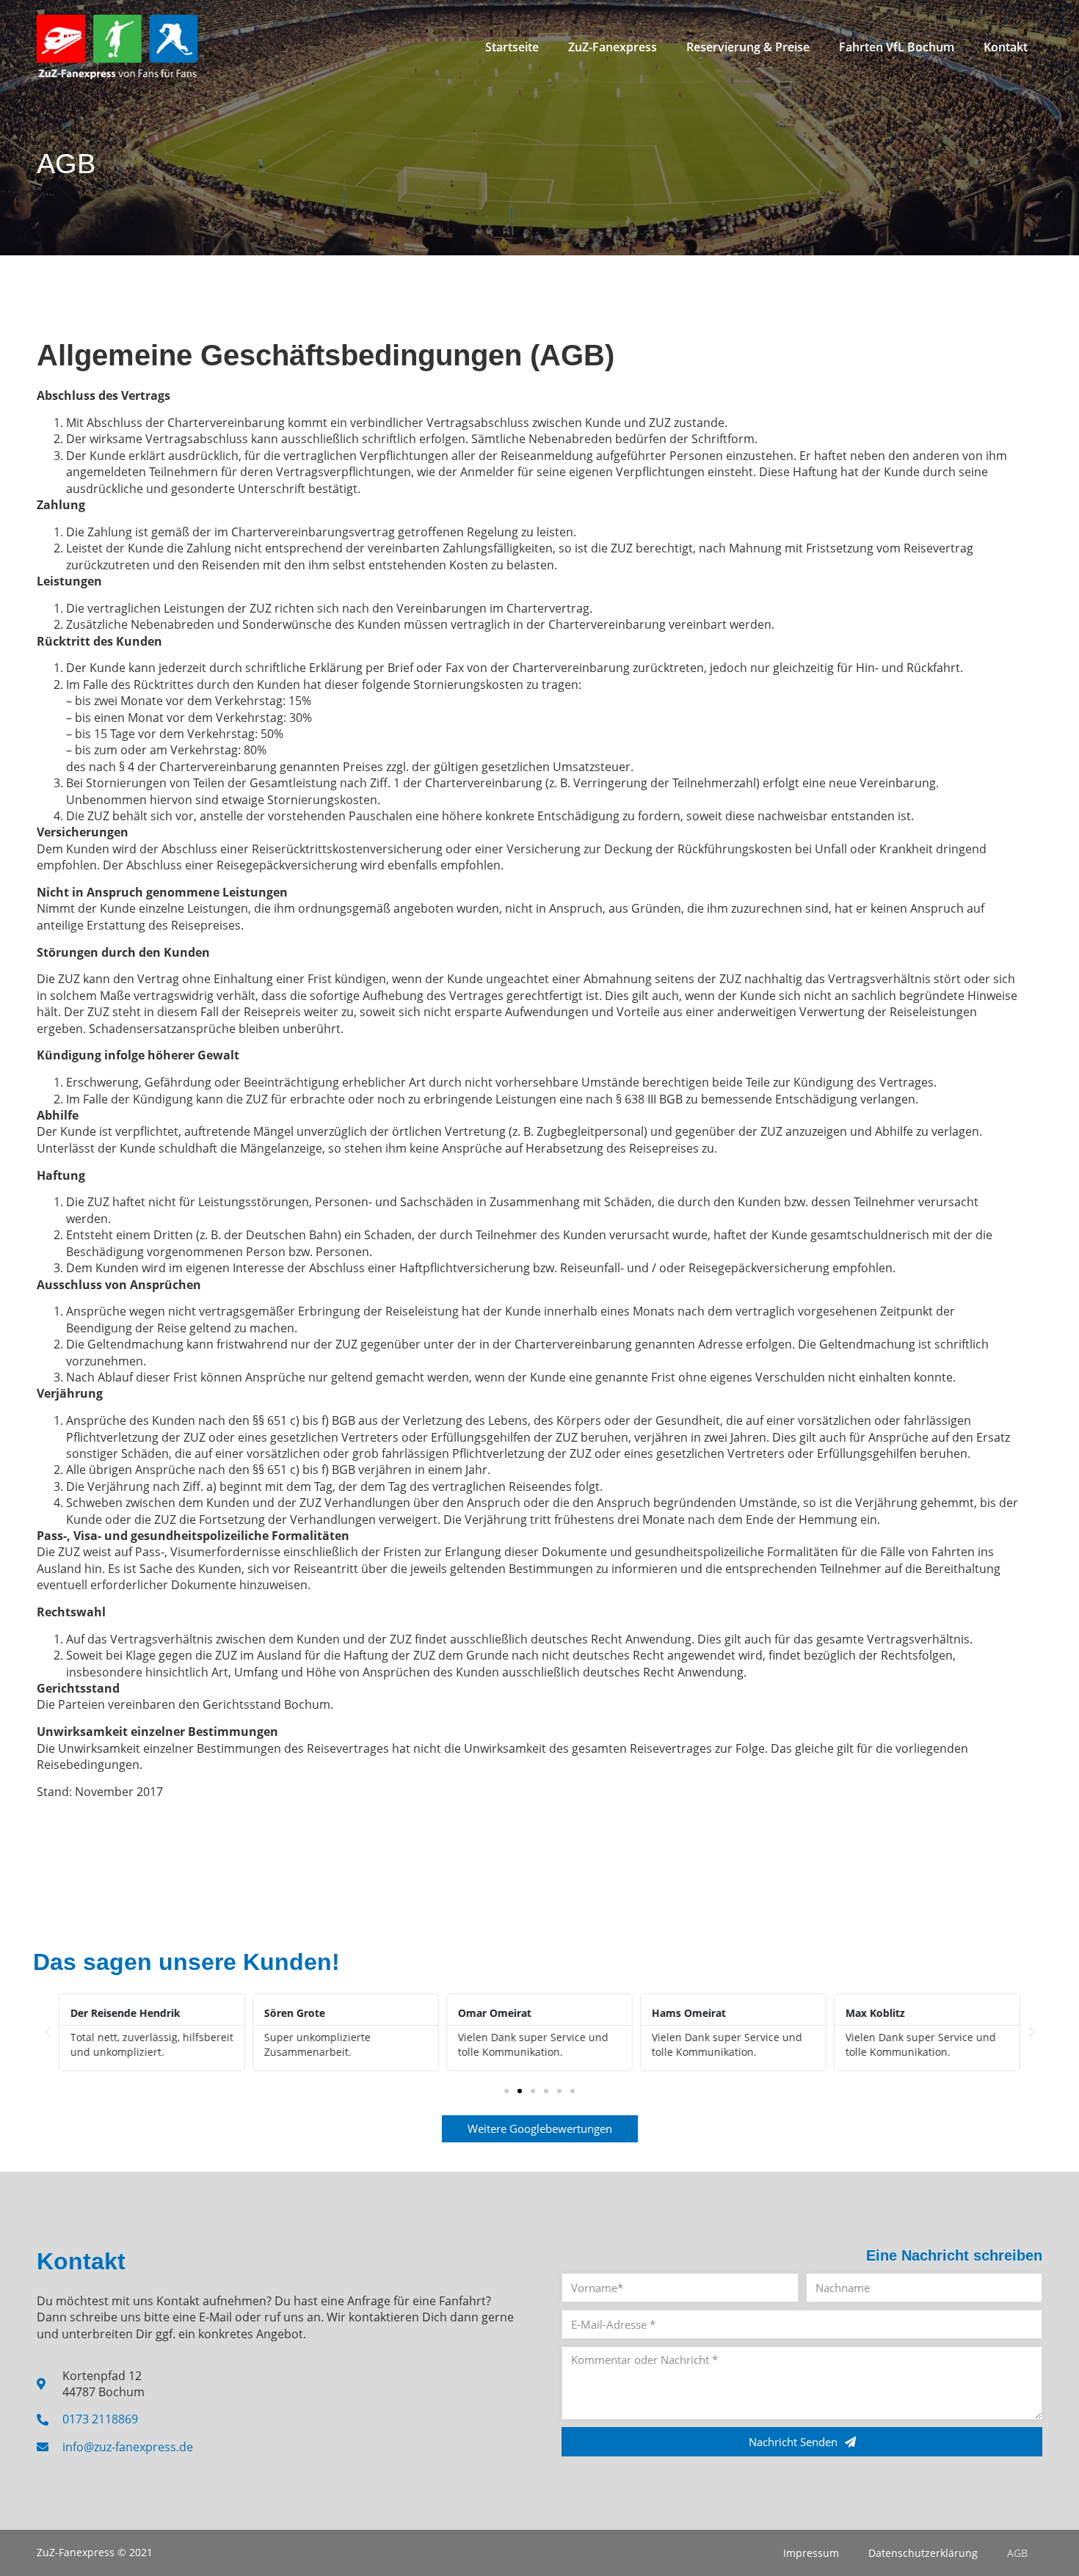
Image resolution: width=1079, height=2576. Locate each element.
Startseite (512, 47)
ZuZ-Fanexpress (613, 47)
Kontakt (1006, 47)
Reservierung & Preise (748, 47)
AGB (1017, 2553)
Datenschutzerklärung (923, 2553)
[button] (48, 2032)
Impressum (811, 2553)
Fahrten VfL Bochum (897, 47)
